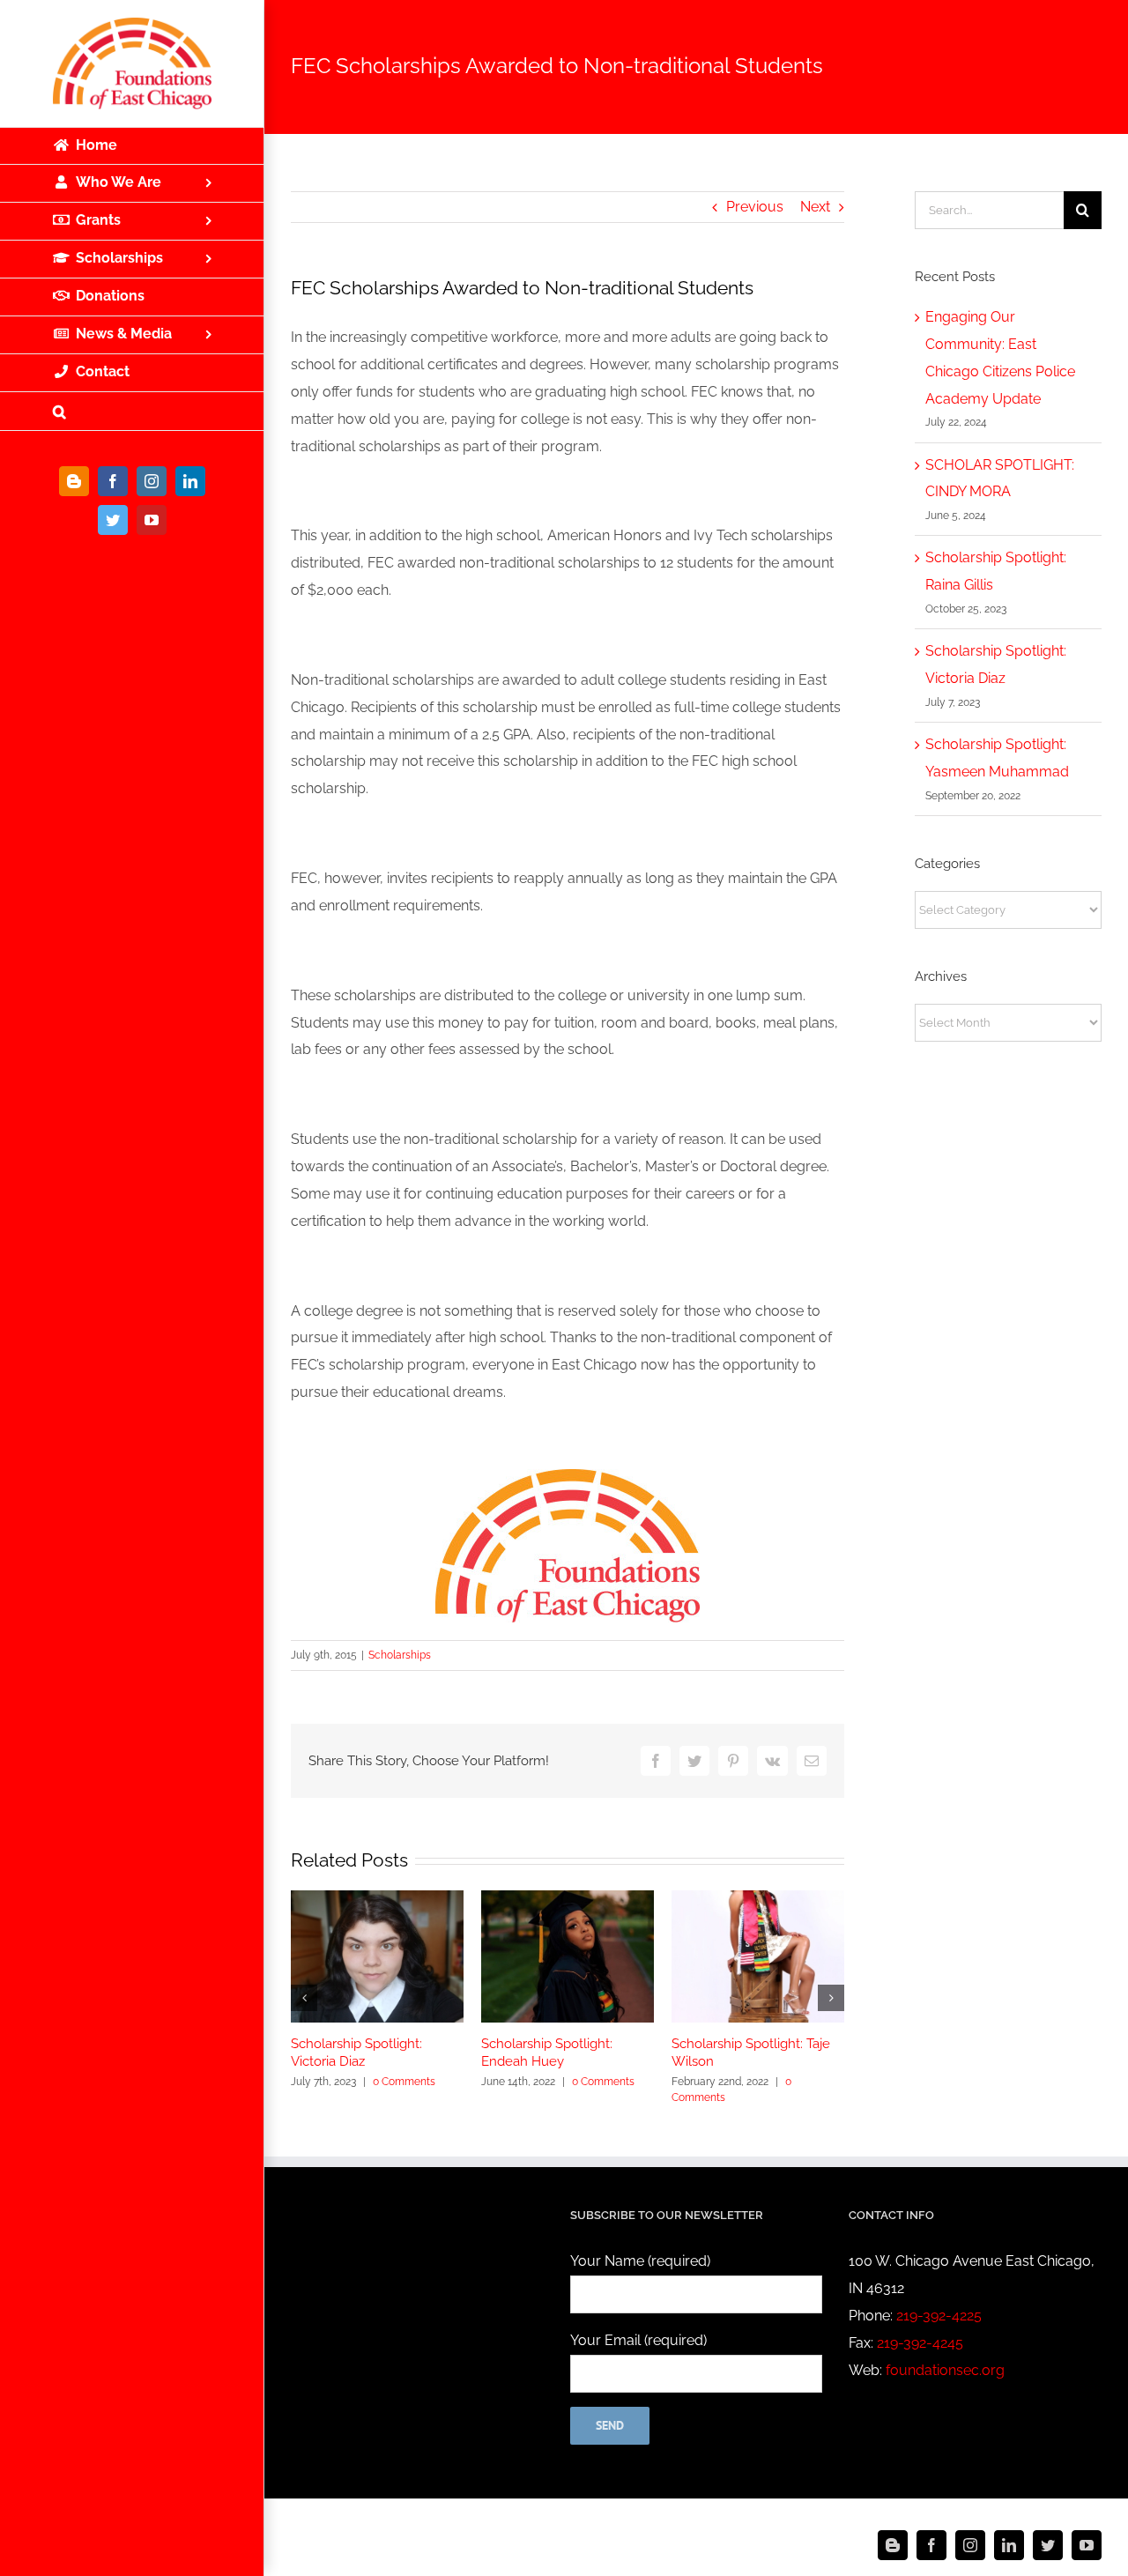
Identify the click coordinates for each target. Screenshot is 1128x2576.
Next (815, 207)
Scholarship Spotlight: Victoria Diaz (356, 2053)
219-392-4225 (939, 2316)
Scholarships (400, 1655)
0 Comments (404, 2082)
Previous (755, 207)
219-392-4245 (920, 2343)
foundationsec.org (945, 2370)
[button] (132, 412)
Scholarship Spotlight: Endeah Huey (547, 2053)
